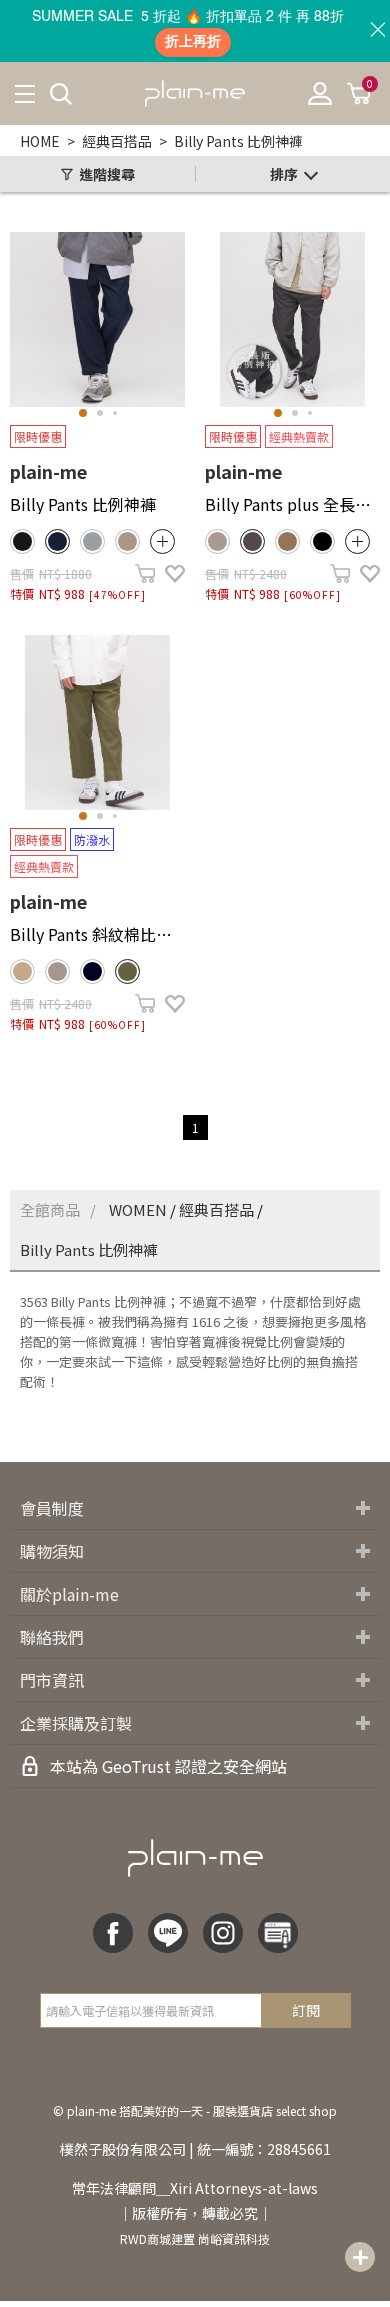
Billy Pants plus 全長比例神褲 (292, 504)
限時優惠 (38, 436)
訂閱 (306, 2010)
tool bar (360, 2257)
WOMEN (138, 1209)
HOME (40, 141)
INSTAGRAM (223, 1933)
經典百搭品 (117, 141)
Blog (278, 1933)
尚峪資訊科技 (234, 2238)
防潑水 (92, 839)
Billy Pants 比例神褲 (238, 141)
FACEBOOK (113, 1933)
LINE (168, 1933)
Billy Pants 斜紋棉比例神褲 (97, 934)
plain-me (48, 471)
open (162, 541)
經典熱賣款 (299, 436)
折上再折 (193, 42)
